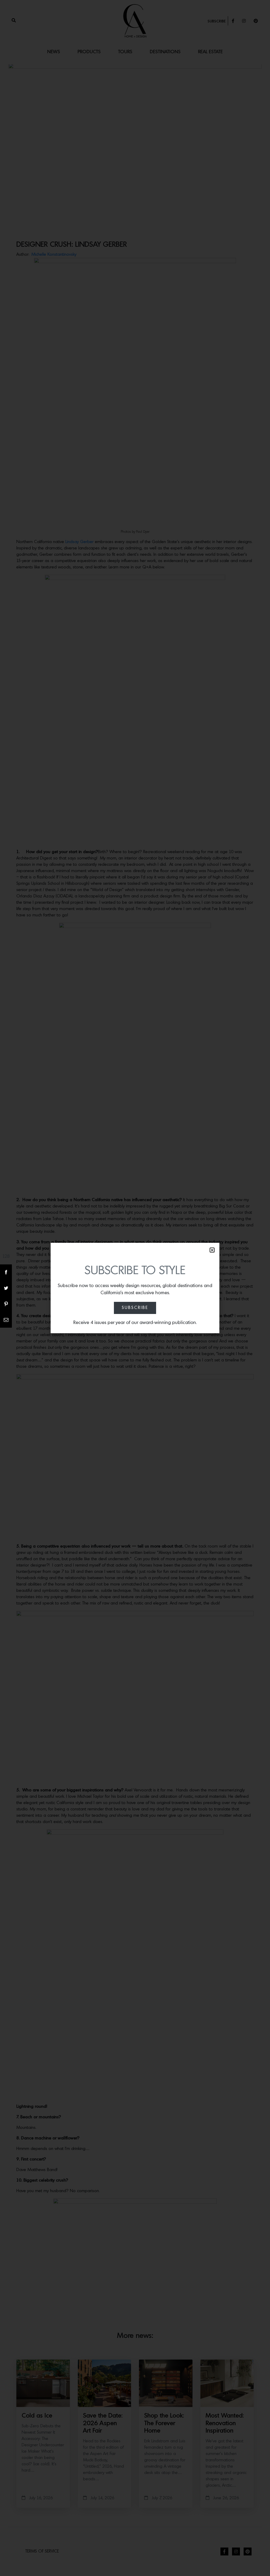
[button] (212, 1250)
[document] (135, 1288)
